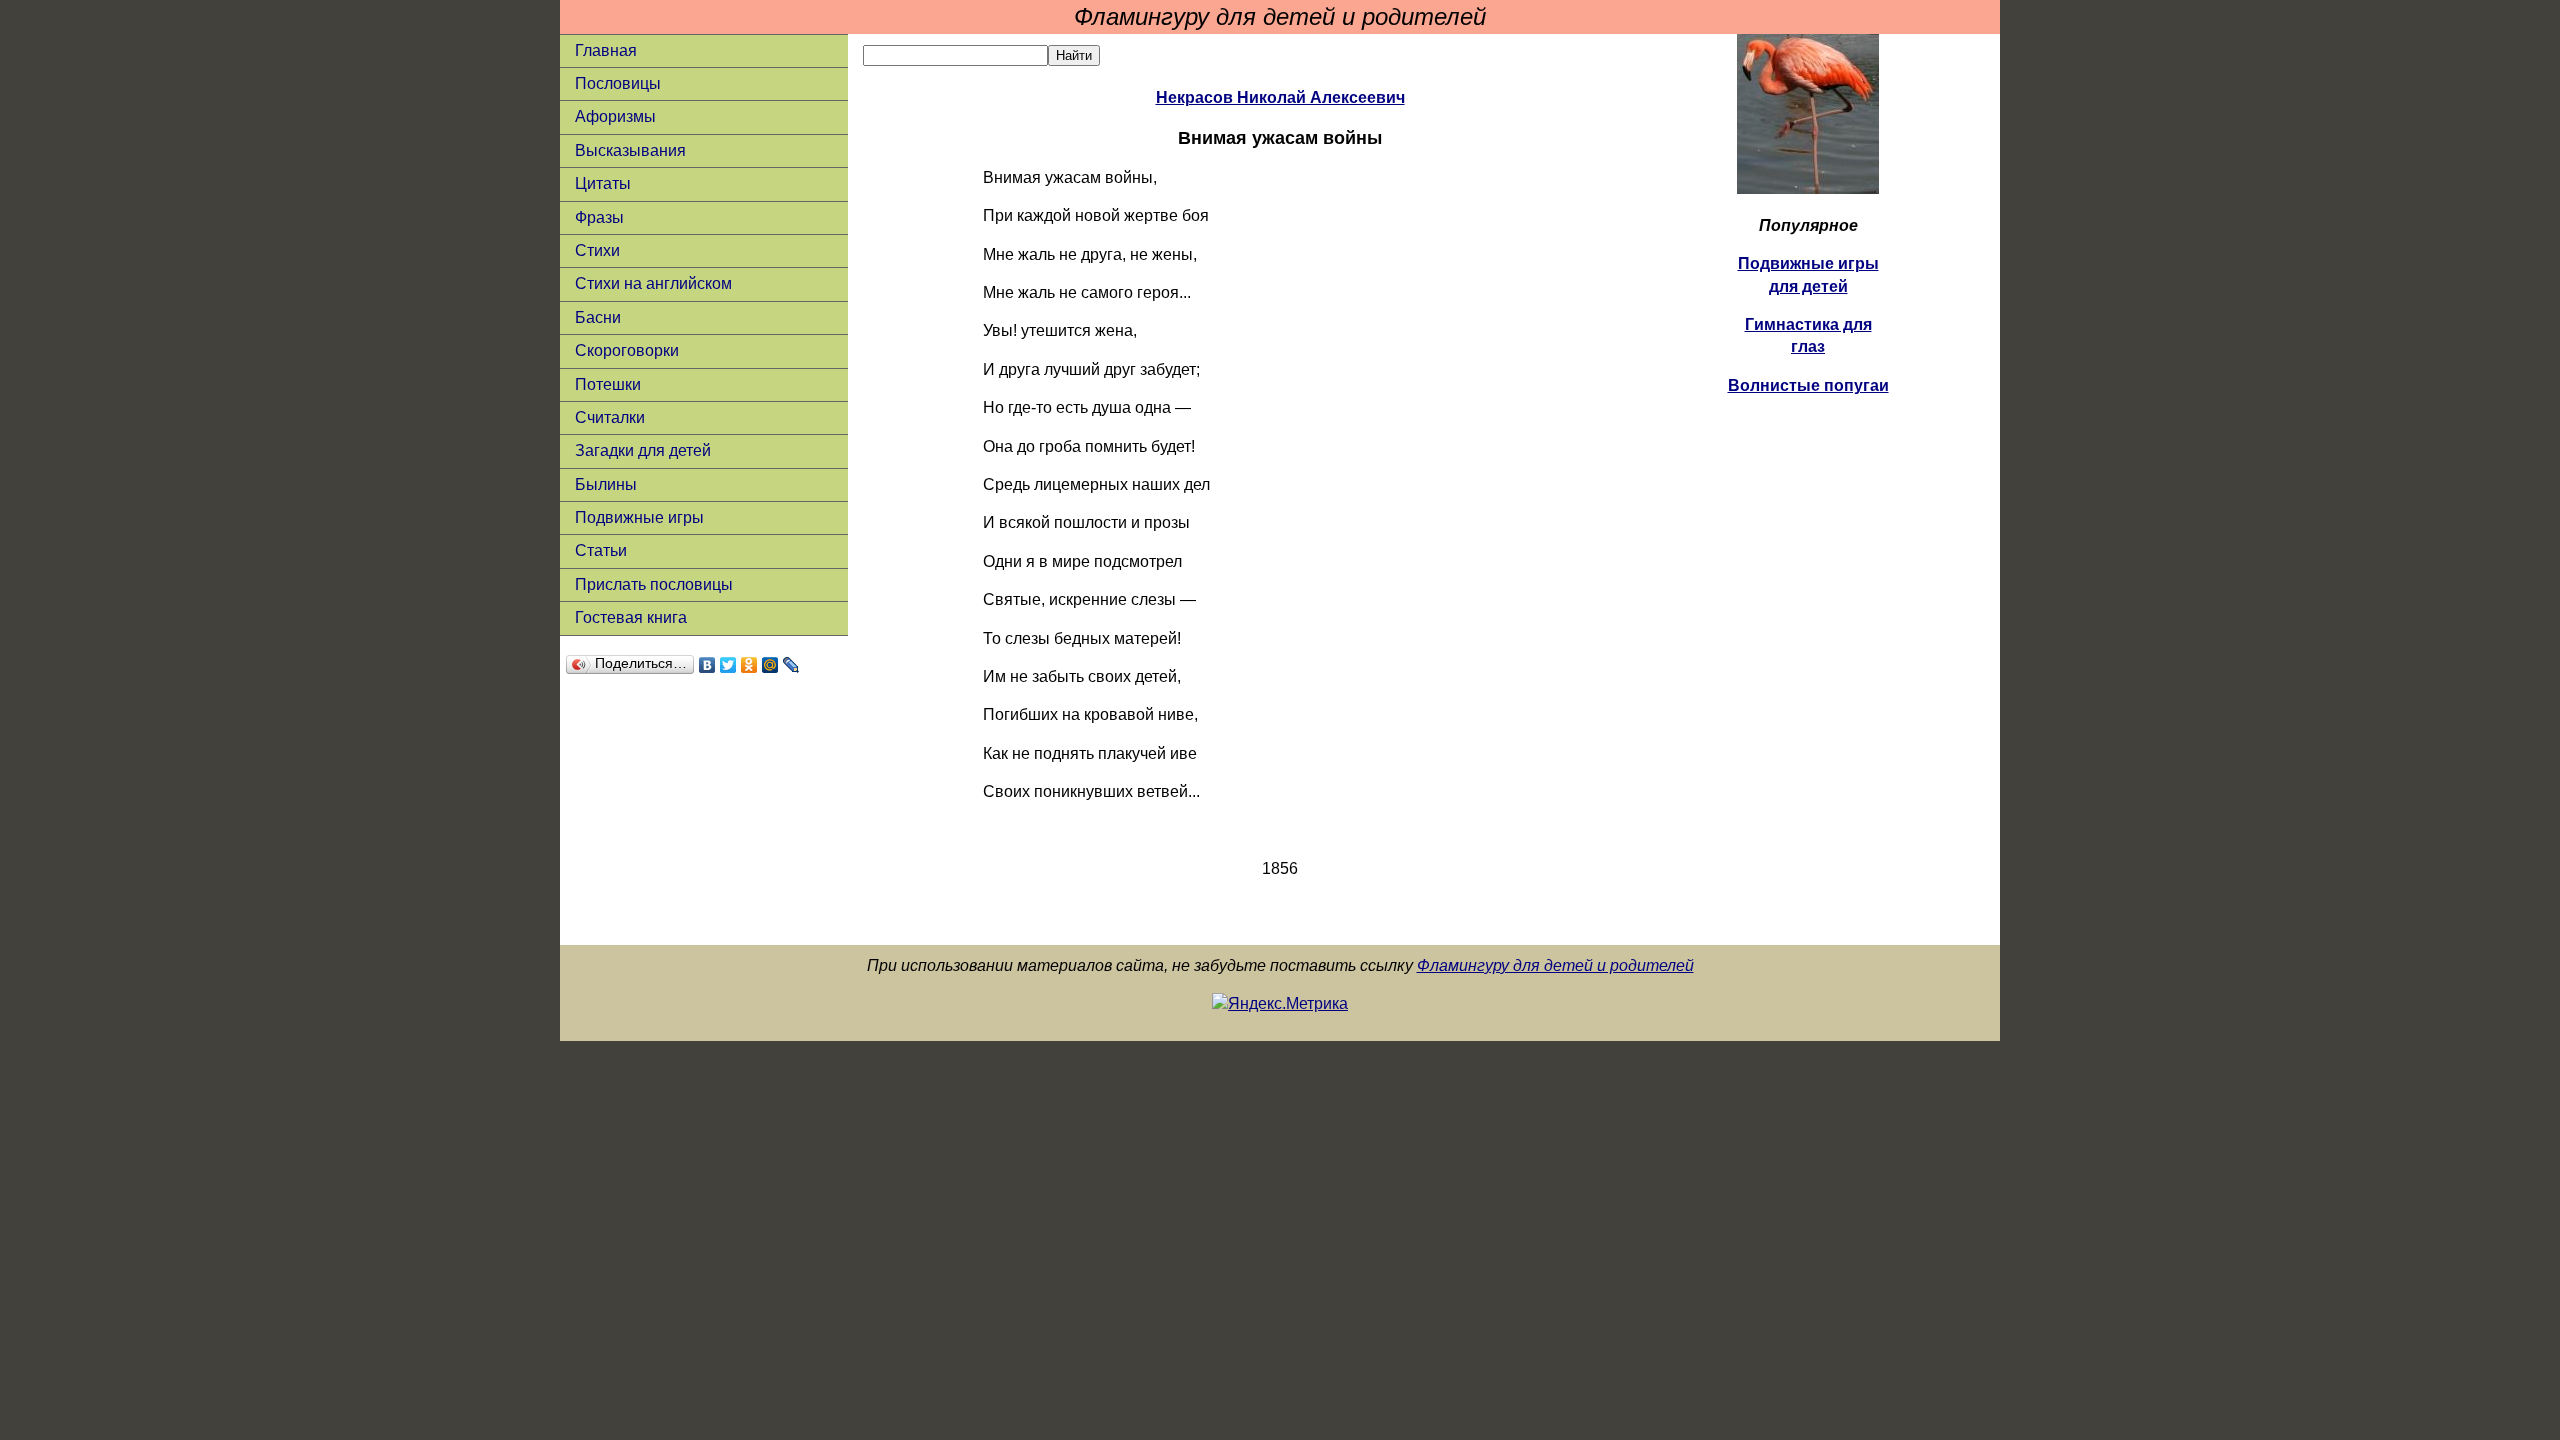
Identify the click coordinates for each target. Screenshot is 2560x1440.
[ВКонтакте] (707, 665)
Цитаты (603, 183)
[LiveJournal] (791, 665)
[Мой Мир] (770, 665)
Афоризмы (615, 116)
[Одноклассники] (749, 665)
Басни (598, 317)
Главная (606, 50)
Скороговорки (627, 350)
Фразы (599, 217)
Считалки (610, 417)
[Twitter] (728, 665)
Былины (606, 484)
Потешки (608, 384)
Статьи (601, 550)
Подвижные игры (639, 517)
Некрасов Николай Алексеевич (1280, 97)
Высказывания (630, 150)
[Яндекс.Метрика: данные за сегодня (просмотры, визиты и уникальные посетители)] (1280, 1004)
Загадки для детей (643, 450)
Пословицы (618, 83)
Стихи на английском (653, 283)
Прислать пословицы (654, 584)
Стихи (597, 250)
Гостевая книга (631, 617)
